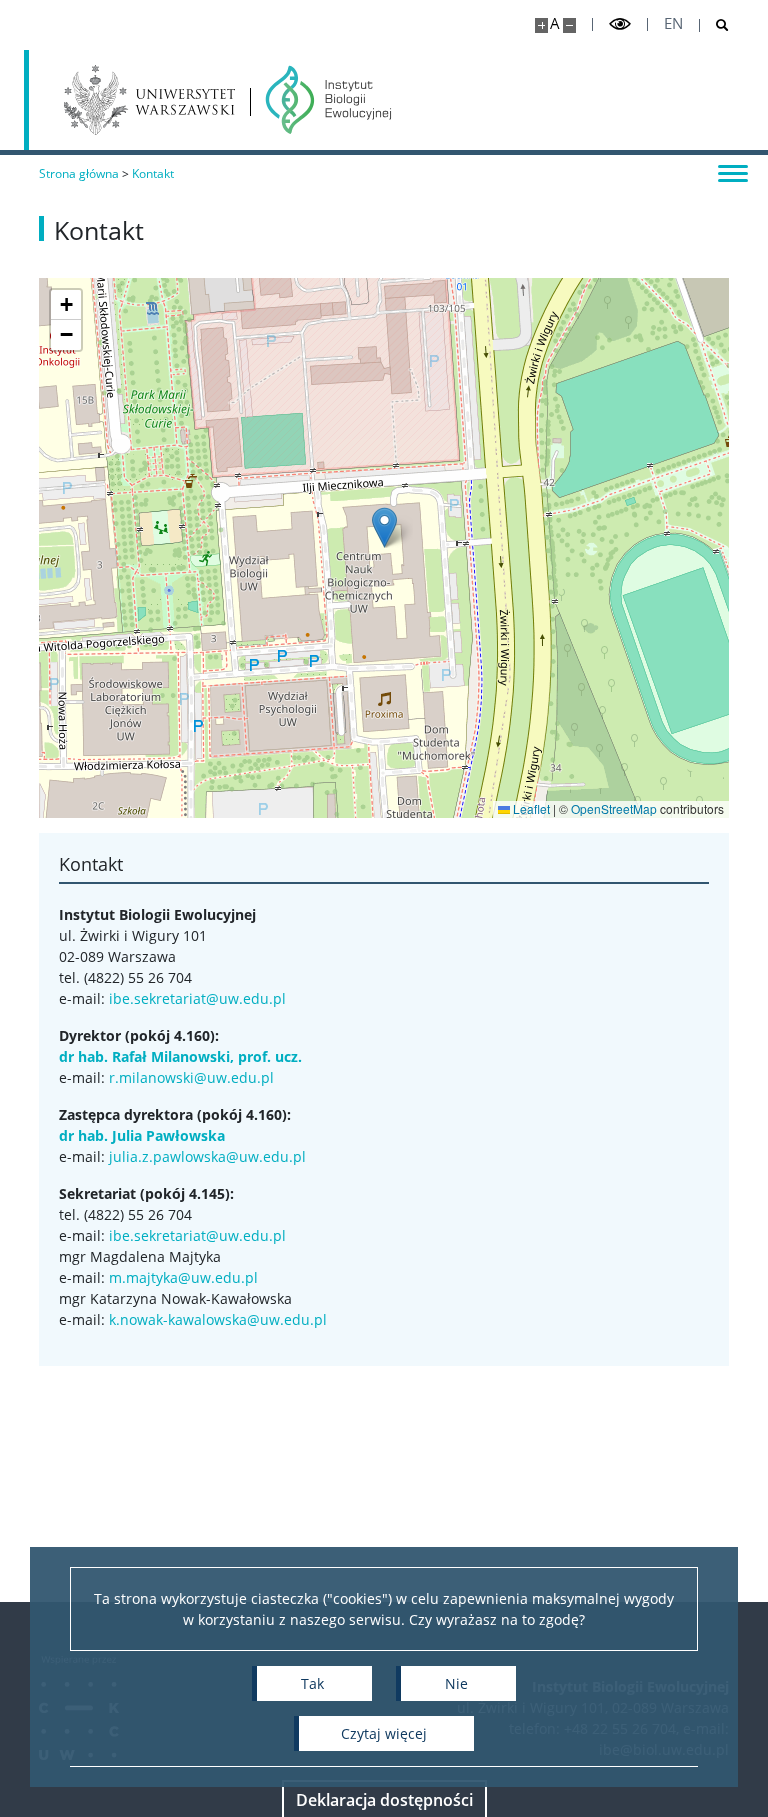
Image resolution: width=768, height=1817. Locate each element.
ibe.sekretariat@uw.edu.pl (197, 998)
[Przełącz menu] (733, 172)
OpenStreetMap (614, 808)
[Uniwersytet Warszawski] (149, 100)
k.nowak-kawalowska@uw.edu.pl (218, 1319)
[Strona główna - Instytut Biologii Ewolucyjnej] (328, 100)
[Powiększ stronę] (541, 25)
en (673, 23)
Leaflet (530, 808)
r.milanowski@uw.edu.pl (191, 1077)
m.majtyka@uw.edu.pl (183, 1277)
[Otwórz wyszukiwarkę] (714, 25)
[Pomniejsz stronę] (569, 25)
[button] (384, 527)
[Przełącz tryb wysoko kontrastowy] (620, 24)
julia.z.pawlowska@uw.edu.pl (207, 1156)
